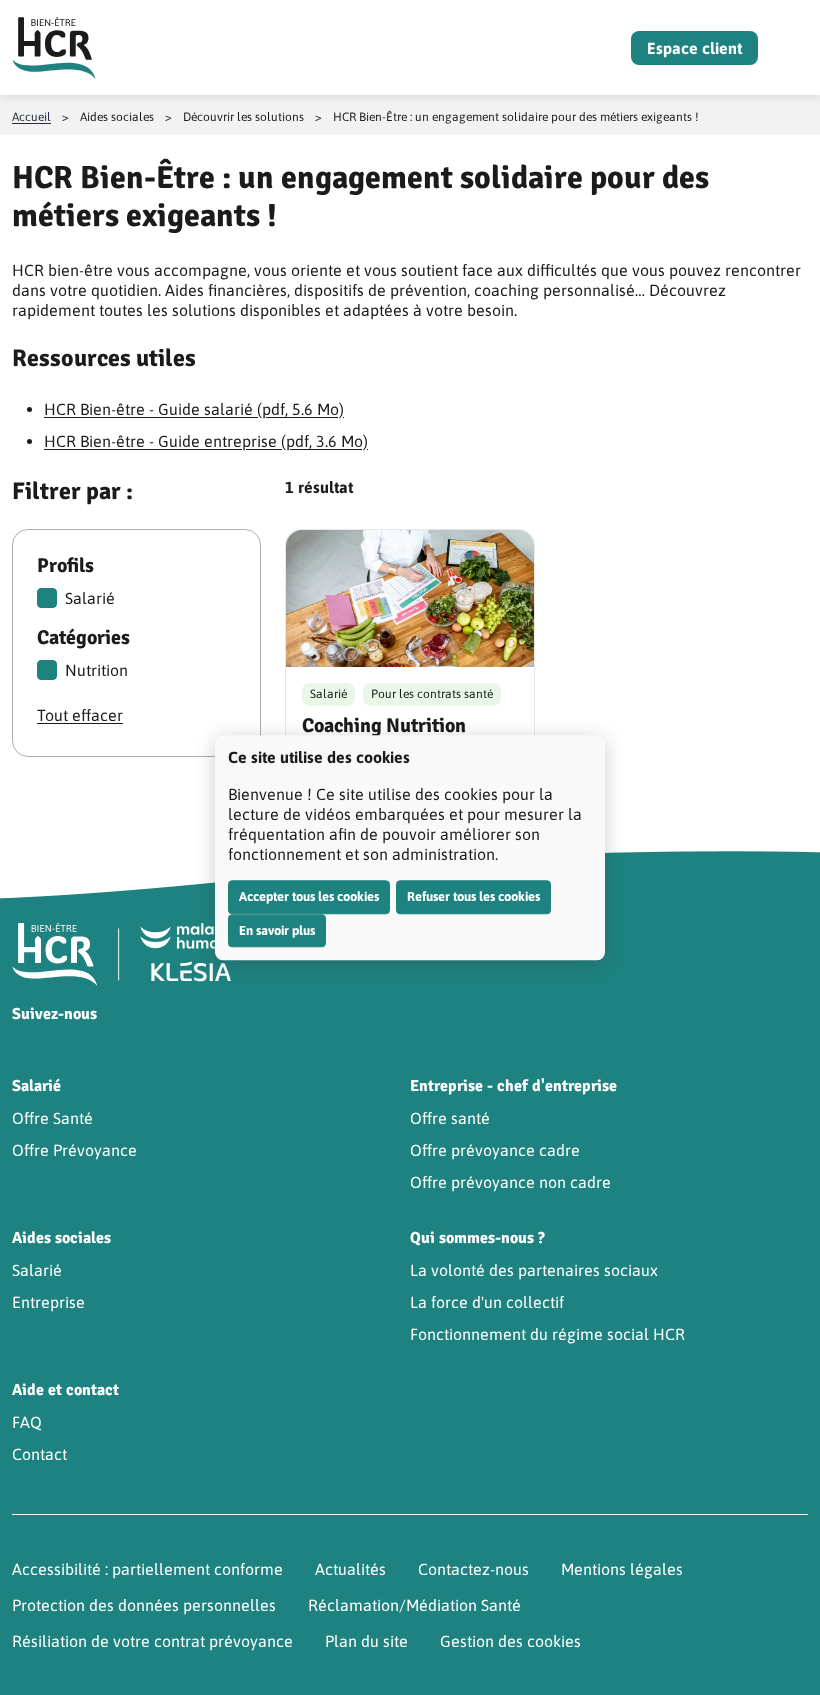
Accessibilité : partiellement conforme (147, 1569)
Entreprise (48, 1302)
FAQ (27, 1422)
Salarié (90, 598)
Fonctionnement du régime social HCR (547, 1334)
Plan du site (366, 1641)
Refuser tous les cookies (473, 896)
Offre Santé (52, 1118)
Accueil (31, 117)
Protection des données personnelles (144, 1605)
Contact (39, 1454)
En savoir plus (277, 930)
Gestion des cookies (510, 1641)
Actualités (350, 1569)
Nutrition (96, 670)
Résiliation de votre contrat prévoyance (152, 1641)
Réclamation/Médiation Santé (414, 1605)
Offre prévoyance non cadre (510, 1182)
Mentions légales (622, 1569)
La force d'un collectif (487, 1302)
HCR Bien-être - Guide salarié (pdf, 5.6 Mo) (194, 409)
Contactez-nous (473, 1569)
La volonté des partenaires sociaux (534, 1270)
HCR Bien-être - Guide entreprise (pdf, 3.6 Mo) (206, 441)
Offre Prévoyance (74, 1150)
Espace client (694, 48)
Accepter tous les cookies (309, 896)
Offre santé (450, 1118)
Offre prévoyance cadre (495, 1150)
